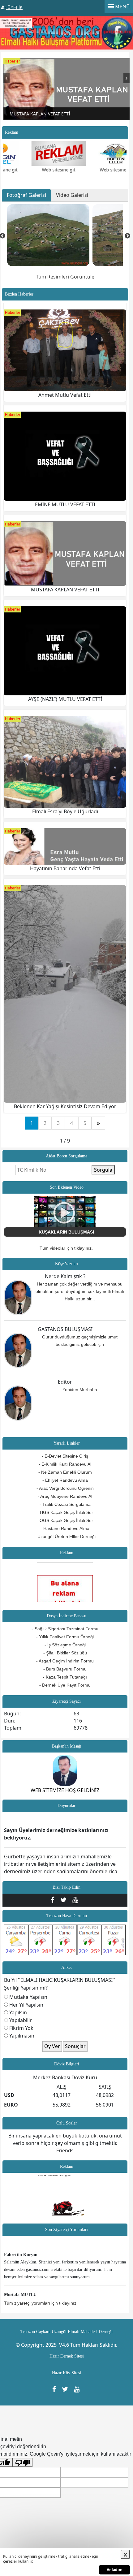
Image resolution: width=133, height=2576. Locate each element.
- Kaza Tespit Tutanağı (65, 1677)
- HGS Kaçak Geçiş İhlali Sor (65, 1512)
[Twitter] (65, 1900)
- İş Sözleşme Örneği (65, 1645)
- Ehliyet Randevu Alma (65, 1480)
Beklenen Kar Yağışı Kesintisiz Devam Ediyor (65, 1106)
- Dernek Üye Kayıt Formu (65, 1685)
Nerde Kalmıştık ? (65, 1276)
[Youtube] (76, 1900)
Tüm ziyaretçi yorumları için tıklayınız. (41, 2303)
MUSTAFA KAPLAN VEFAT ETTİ (65, 590)
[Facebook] (54, 1900)
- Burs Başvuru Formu (65, 1669)
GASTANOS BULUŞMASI (65, 1329)
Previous (6, 81)
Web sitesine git (40, 170)
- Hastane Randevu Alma (65, 1528)
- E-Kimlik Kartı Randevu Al (65, 1464)
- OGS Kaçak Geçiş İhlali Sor (65, 1520)
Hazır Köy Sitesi (66, 2373)
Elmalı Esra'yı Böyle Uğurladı (65, 811)
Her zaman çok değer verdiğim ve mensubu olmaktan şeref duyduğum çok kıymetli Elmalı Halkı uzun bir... (80, 1291)
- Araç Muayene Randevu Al (65, 1496)
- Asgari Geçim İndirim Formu (65, 1661)
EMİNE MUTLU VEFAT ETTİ (65, 504)
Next (127, 81)
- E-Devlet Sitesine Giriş (65, 1456)
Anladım (115, 2570)
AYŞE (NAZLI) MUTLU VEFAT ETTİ (65, 699)
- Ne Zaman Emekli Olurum (65, 1472)
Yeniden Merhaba (80, 1390)
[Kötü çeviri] (23, 2463)
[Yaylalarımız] (48, 235)
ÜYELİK (14, 7)
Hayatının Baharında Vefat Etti (65, 868)
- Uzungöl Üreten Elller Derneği (65, 1537)
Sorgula (103, 1170)
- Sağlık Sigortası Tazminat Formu (65, 1629)
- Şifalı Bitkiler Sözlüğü (65, 1653)
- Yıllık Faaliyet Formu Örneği (65, 1637)
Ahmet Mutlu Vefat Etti (65, 395)
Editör (65, 1382)
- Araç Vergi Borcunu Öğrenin (65, 1488)
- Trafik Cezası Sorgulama (65, 1504)
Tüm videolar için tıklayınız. (66, 1248)
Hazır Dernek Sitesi (67, 2356)
